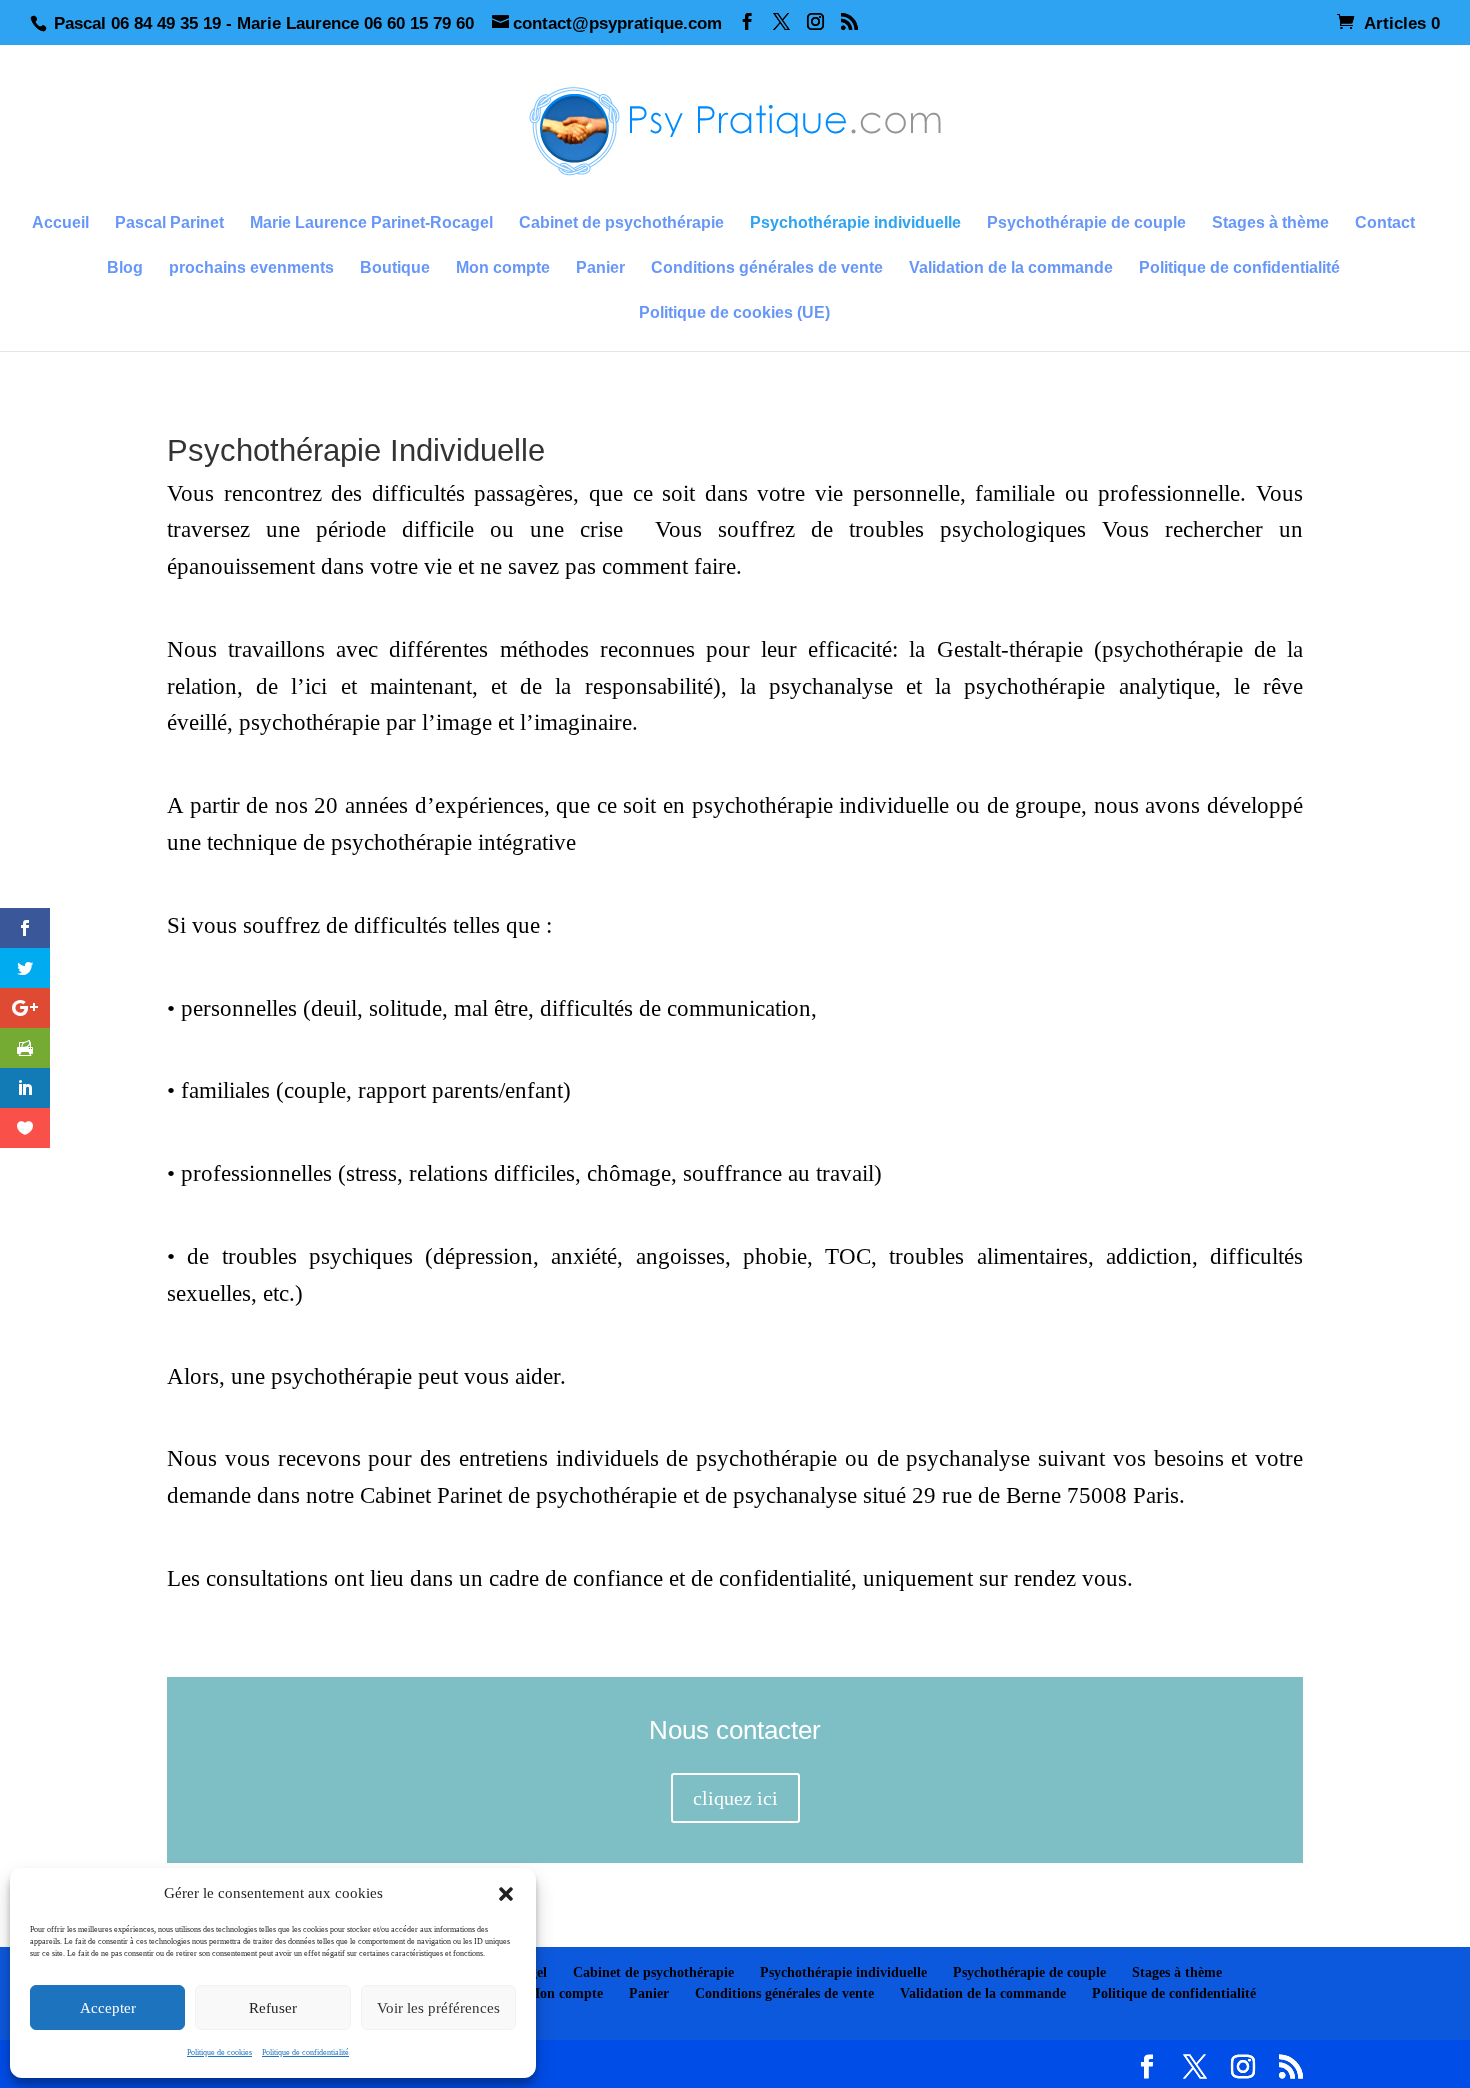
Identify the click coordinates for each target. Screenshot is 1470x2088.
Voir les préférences (438, 2008)
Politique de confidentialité (305, 2052)
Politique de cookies (219, 2052)
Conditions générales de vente (767, 268)
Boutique (395, 268)
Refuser (273, 2008)
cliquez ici (735, 1798)
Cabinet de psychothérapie (621, 223)
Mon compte (503, 268)
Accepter (108, 2008)
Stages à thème (1270, 223)
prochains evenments (251, 268)
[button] (506, 1894)
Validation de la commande (1011, 268)
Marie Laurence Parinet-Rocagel (371, 223)
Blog (125, 268)
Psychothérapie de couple (1086, 223)
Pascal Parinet (169, 223)
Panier (600, 268)
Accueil (60, 223)
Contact (1385, 223)
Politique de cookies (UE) (734, 313)
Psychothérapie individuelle (855, 223)
